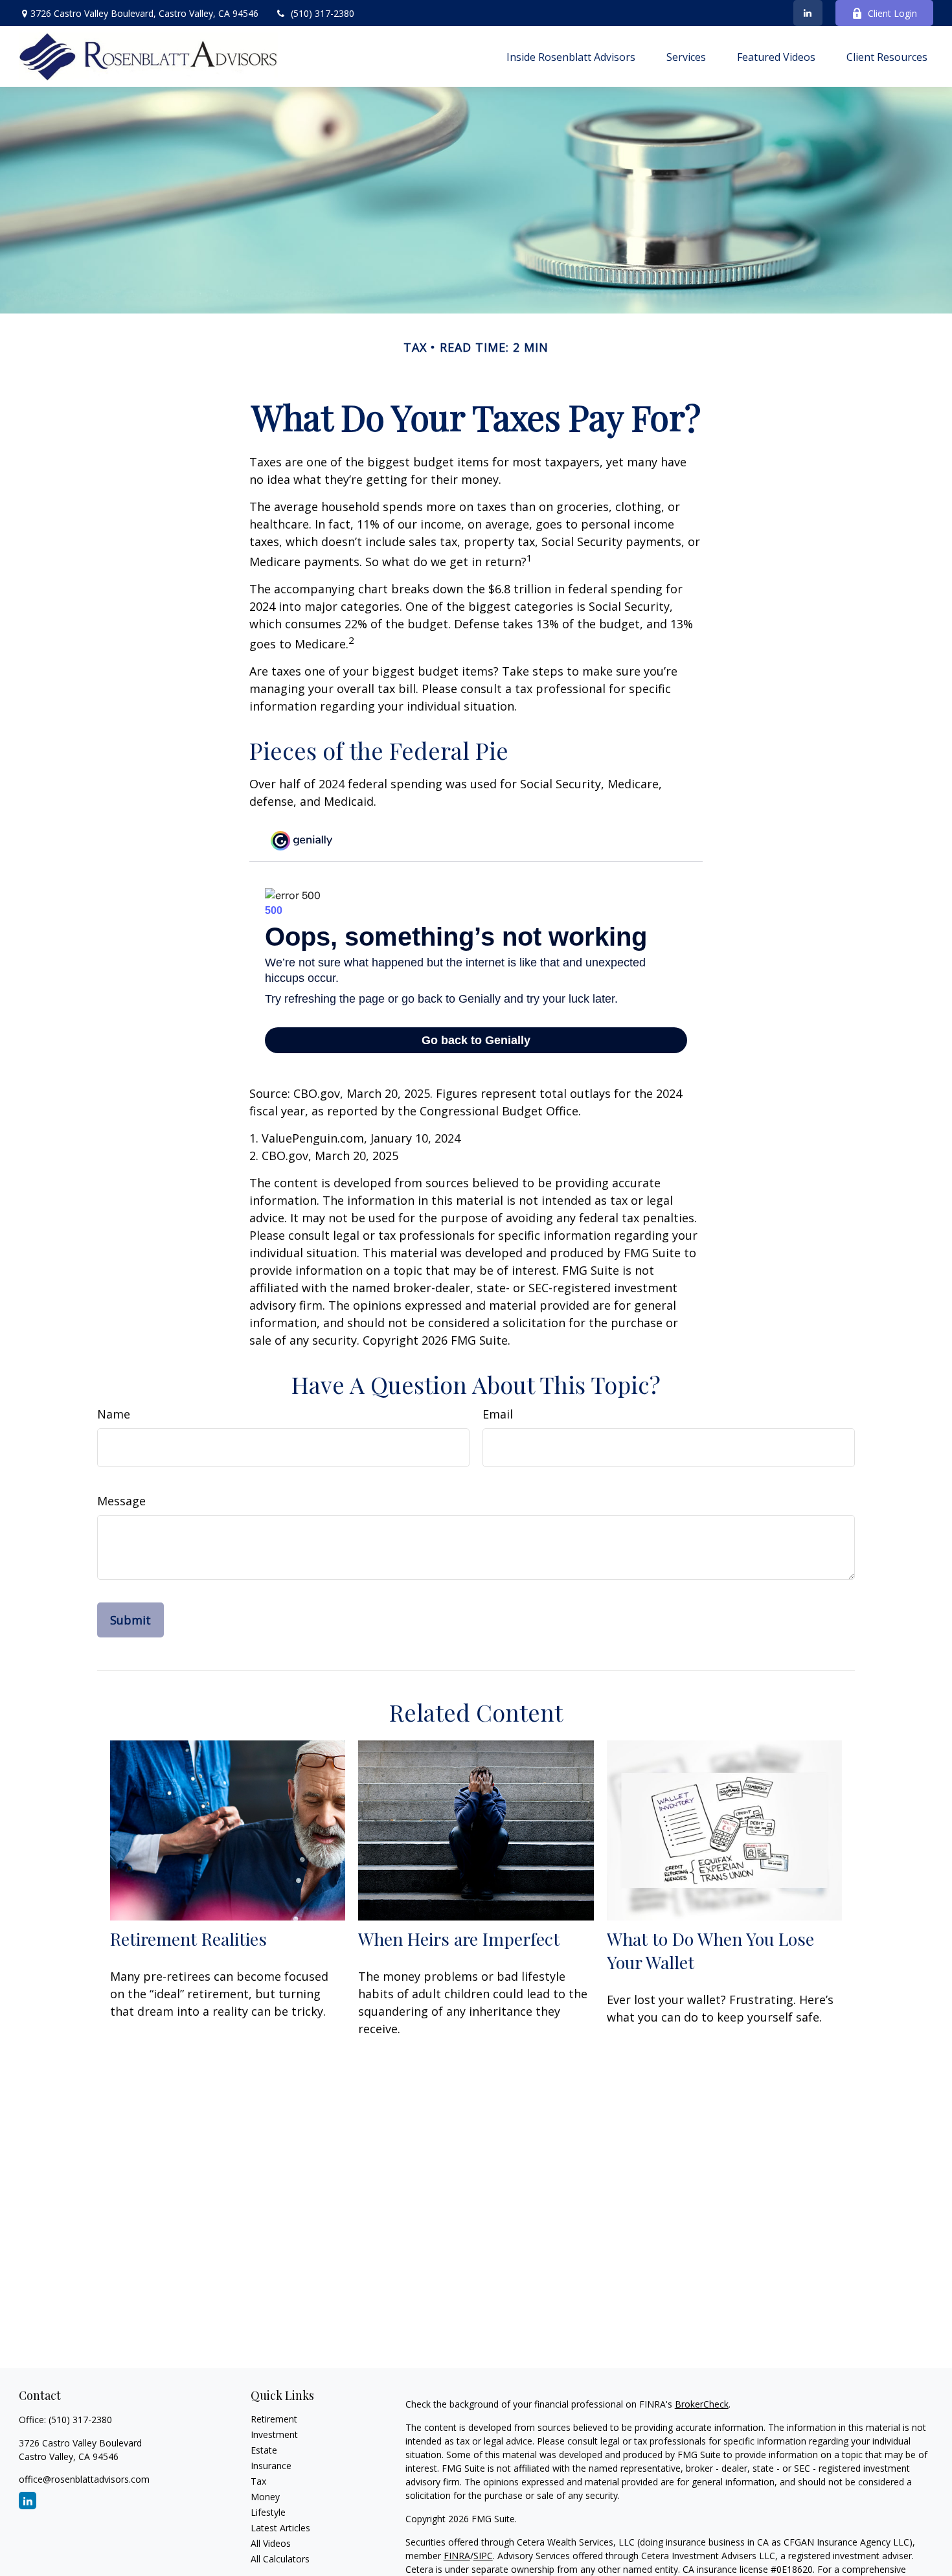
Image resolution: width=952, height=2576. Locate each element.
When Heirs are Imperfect (459, 1939)
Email (498, 1414)
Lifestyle (268, 2512)
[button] (571, 56)
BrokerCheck (702, 2404)
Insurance (271, 2466)
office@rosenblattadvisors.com (84, 2479)
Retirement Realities (188, 1939)
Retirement (274, 2419)
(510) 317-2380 (323, 13)
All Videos (271, 2543)
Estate (264, 2450)
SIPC (483, 2556)
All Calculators (280, 2559)
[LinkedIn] (808, 13)
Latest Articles (280, 2528)
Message (121, 1501)
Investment (274, 2434)
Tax (258, 2481)
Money (265, 2497)
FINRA (457, 2556)
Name (114, 1414)
